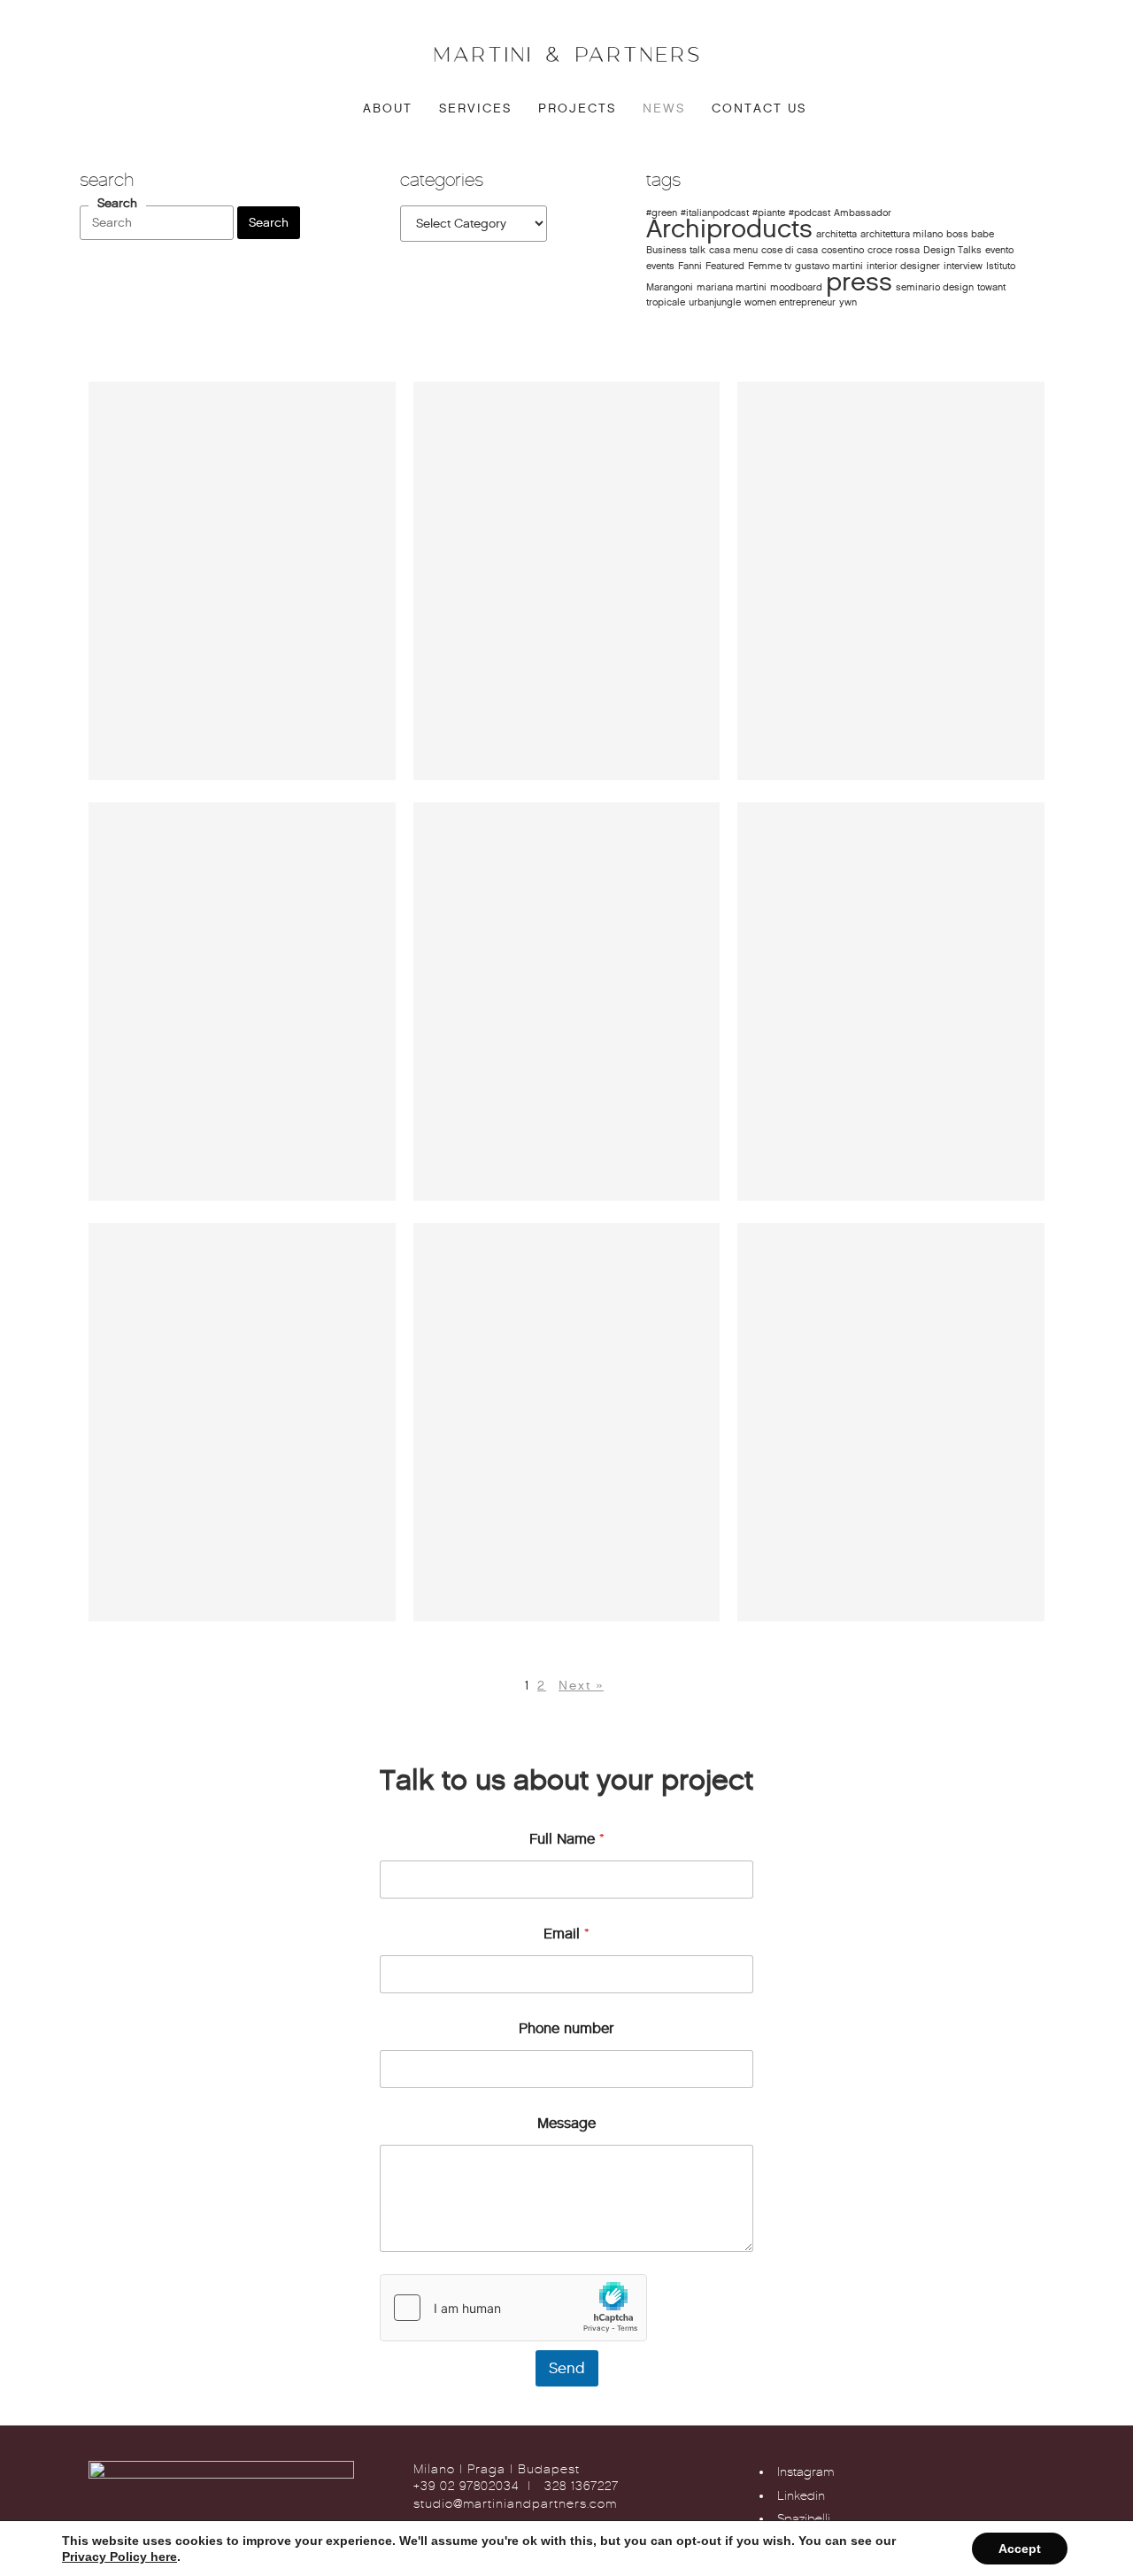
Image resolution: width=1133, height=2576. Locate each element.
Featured (725, 266)
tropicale (666, 302)
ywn (848, 302)
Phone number (566, 2028)
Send (567, 2368)
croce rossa (894, 250)
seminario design (935, 287)
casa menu (733, 250)
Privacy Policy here (119, 2557)
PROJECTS (577, 108)
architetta (836, 234)
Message (566, 2123)
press (859, 282)
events (660, 266)
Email (566, 1934)
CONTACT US (759, 108)
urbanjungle (715, 302)
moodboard (796, 287)
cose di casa (790, 250)
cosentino (843, 250)
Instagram (805, 2472)
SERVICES (475, 108)
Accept (1020, 2549)
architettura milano (902, 234)
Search (117, 204)
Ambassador (863, 213)
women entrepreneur (790, 302)
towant (991, 287)
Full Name (567, 1839)
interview (963, 266)
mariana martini (732, 287)
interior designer (903, 266)
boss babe (970, 234)
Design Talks (952, 250)
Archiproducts (729, 228)
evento (999, 250)
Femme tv (770, 266)
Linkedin (801, 2496)
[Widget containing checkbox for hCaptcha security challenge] (513, 2308)
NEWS (664, 108)
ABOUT (388, 108)
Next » (581, 1686)
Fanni (690, 266)
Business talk (676, 250)
